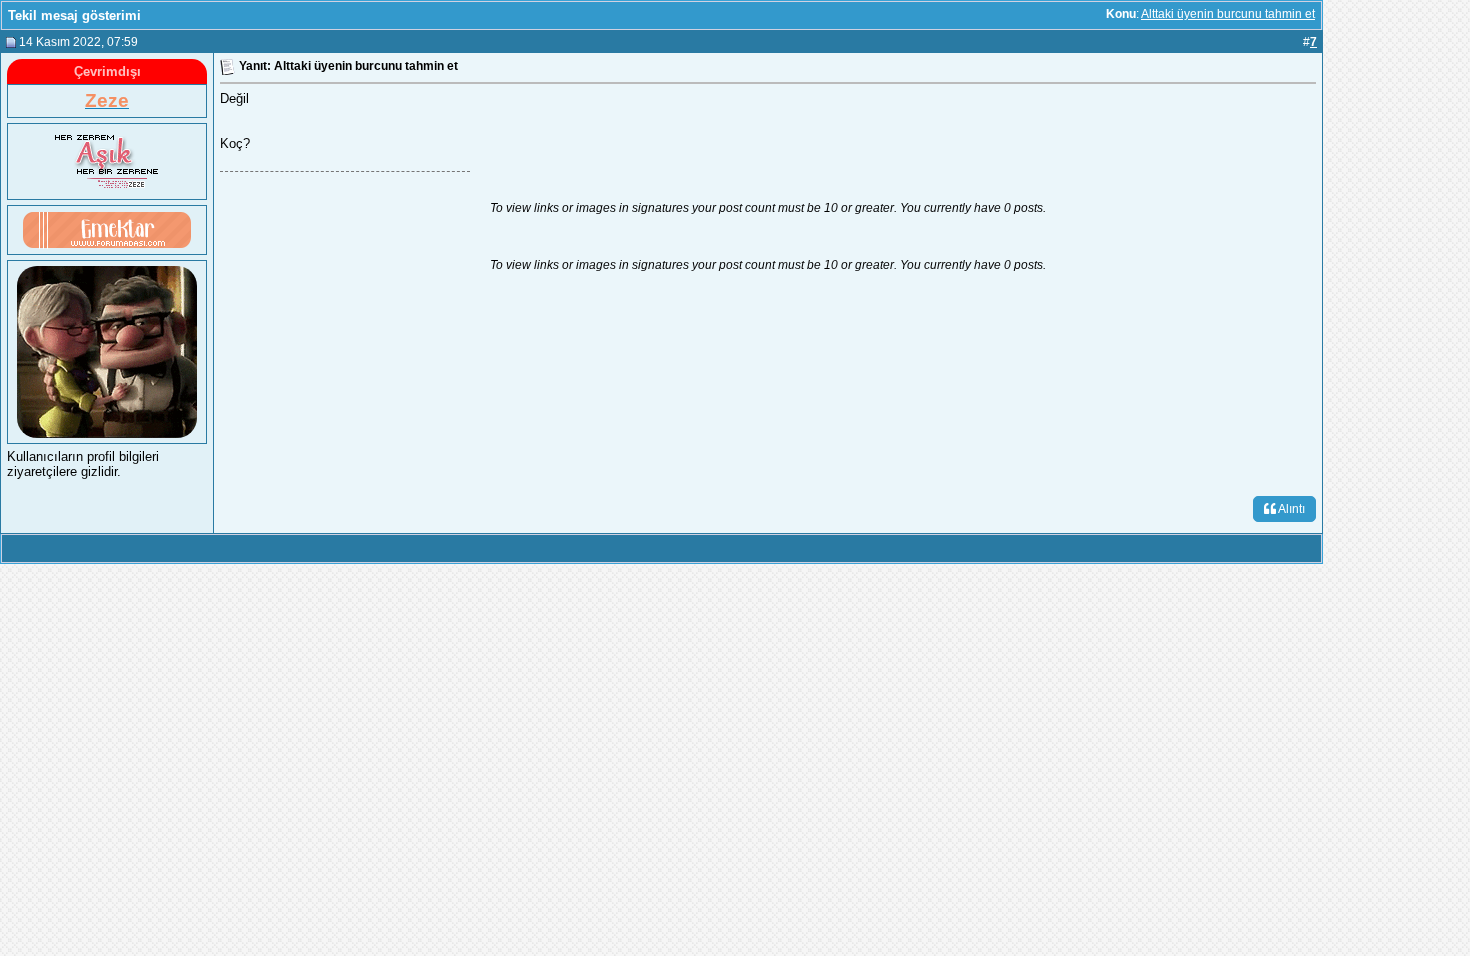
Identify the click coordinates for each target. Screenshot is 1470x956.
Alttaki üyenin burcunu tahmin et (1228, 14)
